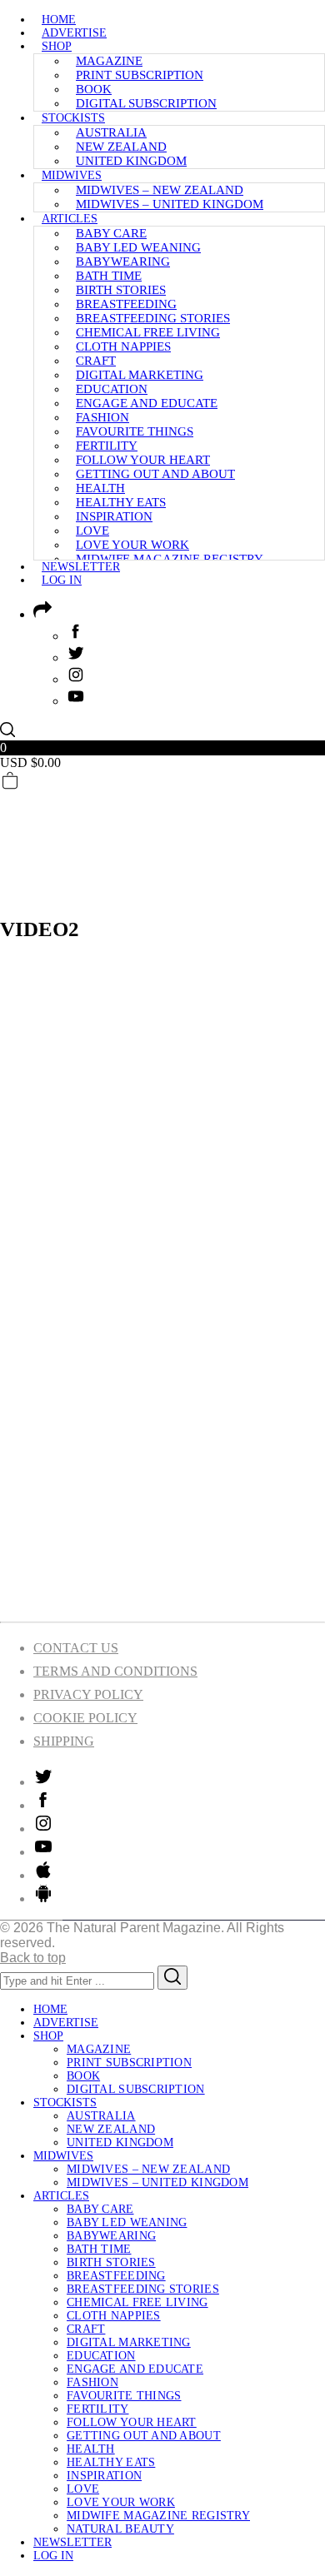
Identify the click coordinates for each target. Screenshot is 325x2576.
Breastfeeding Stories (153, 318)
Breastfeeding (126, 304)
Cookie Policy (85, 1718)
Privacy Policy (88, 1694)
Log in (62, 580)
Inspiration (114, 516)
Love (92, 531)
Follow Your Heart (143, 460)
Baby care (111, 233)
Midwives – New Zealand (160, 190)
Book (94, 89)
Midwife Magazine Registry (170, 559)
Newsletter (81, 567)
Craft (96, 361)
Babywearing (123, 262)
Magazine (109, 61)
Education (112, 389)
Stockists (73, 118)
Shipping (64, 1741)
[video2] (162, 1600)
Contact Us (76, 1648)
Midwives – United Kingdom (170, 204)
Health (100, 488)
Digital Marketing (140, 375)
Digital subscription (146, 103)
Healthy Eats (121, 502)
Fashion (102, 417)
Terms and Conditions (115, 1671)
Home (59, 20)
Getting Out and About (155, 474)
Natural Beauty (120, 2529)
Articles (70, 219)
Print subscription (140, 75)
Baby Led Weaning (138, 247)
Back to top (33, 1958)
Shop (57, 46)
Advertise (74, 33)
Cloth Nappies (123, 346)
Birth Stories (121, 290)
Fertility (107, 446)
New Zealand (121, 147)
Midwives (72, 175)
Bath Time (109, 276)
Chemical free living (148, 332)
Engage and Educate (147, 403)
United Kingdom (131, 161)
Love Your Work (132, 545)
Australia (111, 132)
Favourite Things (135, 431)
